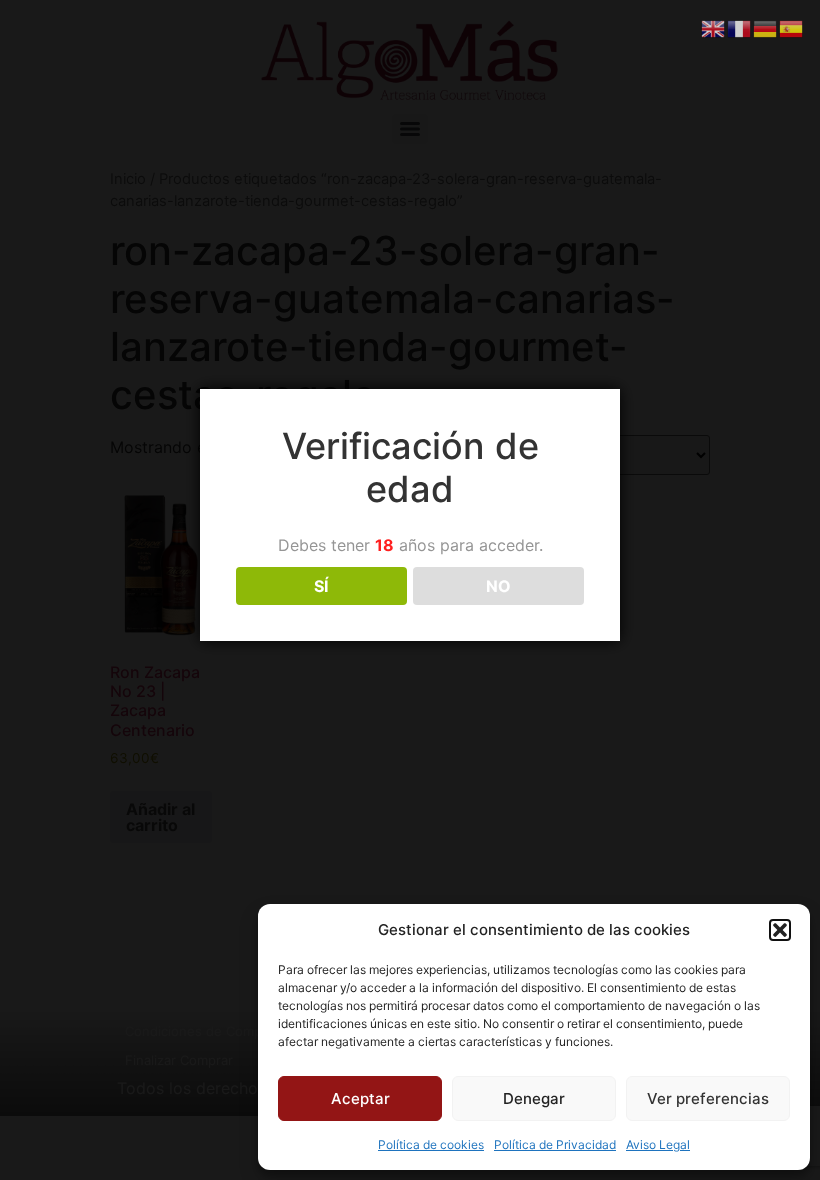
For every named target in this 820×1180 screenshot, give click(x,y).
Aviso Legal (658, 1144)
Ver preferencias (708, 1098)
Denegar (534, 1098)
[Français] (740, 27)
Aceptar (360, 1098)
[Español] (792, 27)
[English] (714, 27)
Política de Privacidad (555, 1144)
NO (498, 586)
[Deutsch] (766, 27)
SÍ (321, 586)
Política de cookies (431, 1144)
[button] (780, 930)
